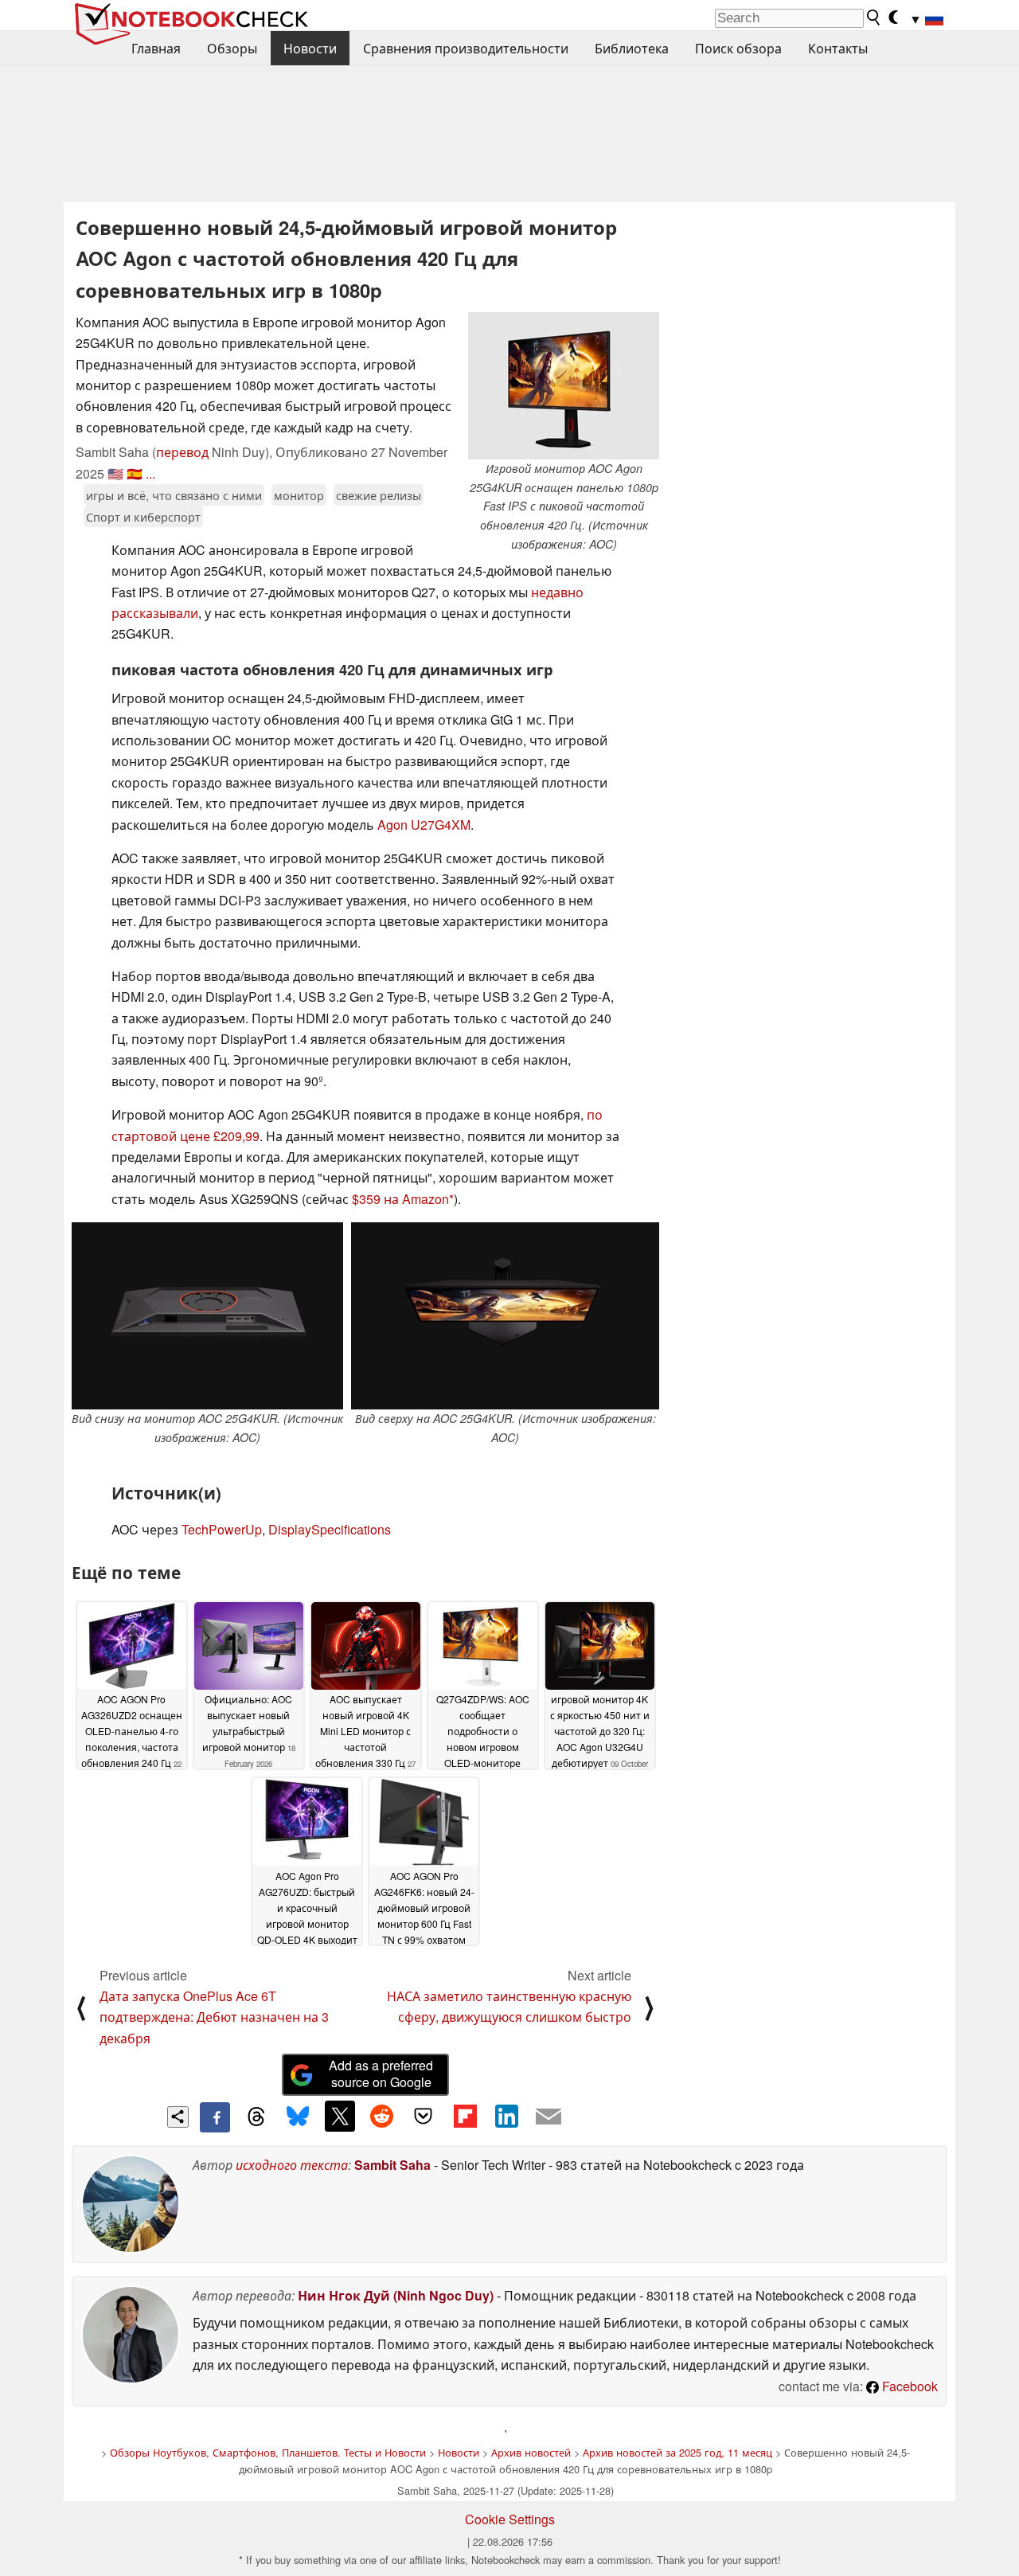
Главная (156, 48)
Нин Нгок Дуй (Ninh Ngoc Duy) (396, 2295)
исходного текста (292, 2165)
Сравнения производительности (466, 48)
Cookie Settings (510, 2519)
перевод (182, 452)
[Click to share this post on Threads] (256, 2117)
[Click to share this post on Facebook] (215, 2117)
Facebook (908, 2386)
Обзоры (232, 48)
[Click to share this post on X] (340, 2116)
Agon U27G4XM (424, 825)
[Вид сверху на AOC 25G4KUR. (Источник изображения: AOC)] (505, 1316)
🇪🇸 (135, 473)
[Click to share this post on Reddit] (381, 2116)
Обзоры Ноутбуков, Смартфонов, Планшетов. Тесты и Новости (268, 2452)
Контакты (838, 48)
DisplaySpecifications (330, 1529)
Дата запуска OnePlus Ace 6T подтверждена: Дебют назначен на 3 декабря (214, 2017)
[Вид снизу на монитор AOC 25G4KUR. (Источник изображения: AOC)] (207, 1316)
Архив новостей (531, 2452)
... (150, 473)
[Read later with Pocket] (424, 2116)
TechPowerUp (222, 1529)
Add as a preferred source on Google (381, 2074)
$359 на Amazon (400, 1199)
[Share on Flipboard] (465, 2116)
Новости (310, 48)
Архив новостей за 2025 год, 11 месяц (677, 2452)
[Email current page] (549, 2117)
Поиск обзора (738, 48)
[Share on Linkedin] (506, 2116)
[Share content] (178, 2117)
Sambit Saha (392, 2165)
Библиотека (632, 48)
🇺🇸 (115, 473)
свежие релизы (379, 495)
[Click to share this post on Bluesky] (298, 2117)
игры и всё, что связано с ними (174, 495)
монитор (299, 495)
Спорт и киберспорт (143, 516)
